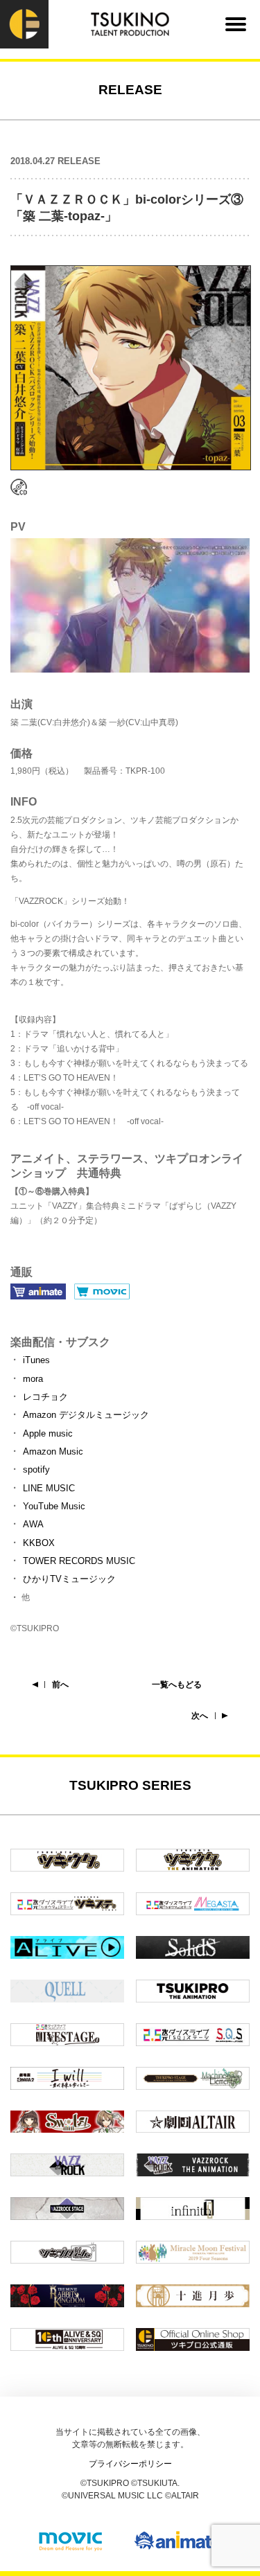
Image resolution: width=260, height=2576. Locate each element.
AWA (33, 1524)
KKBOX (39, 1543)
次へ (200, 1716)
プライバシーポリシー (130, 2464)
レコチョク (45, 1397)
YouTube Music (54, 1506)
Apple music (48, 1433)
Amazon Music (53, 1451)
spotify (36, 1469)
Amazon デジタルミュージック (86, 1415)
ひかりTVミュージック (69, 1579)
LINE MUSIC (49, 1488)
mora (33, 1379)
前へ (60, 1685)
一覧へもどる (177, 1685)
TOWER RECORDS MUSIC (79, 1561)
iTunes (36, 1360)
